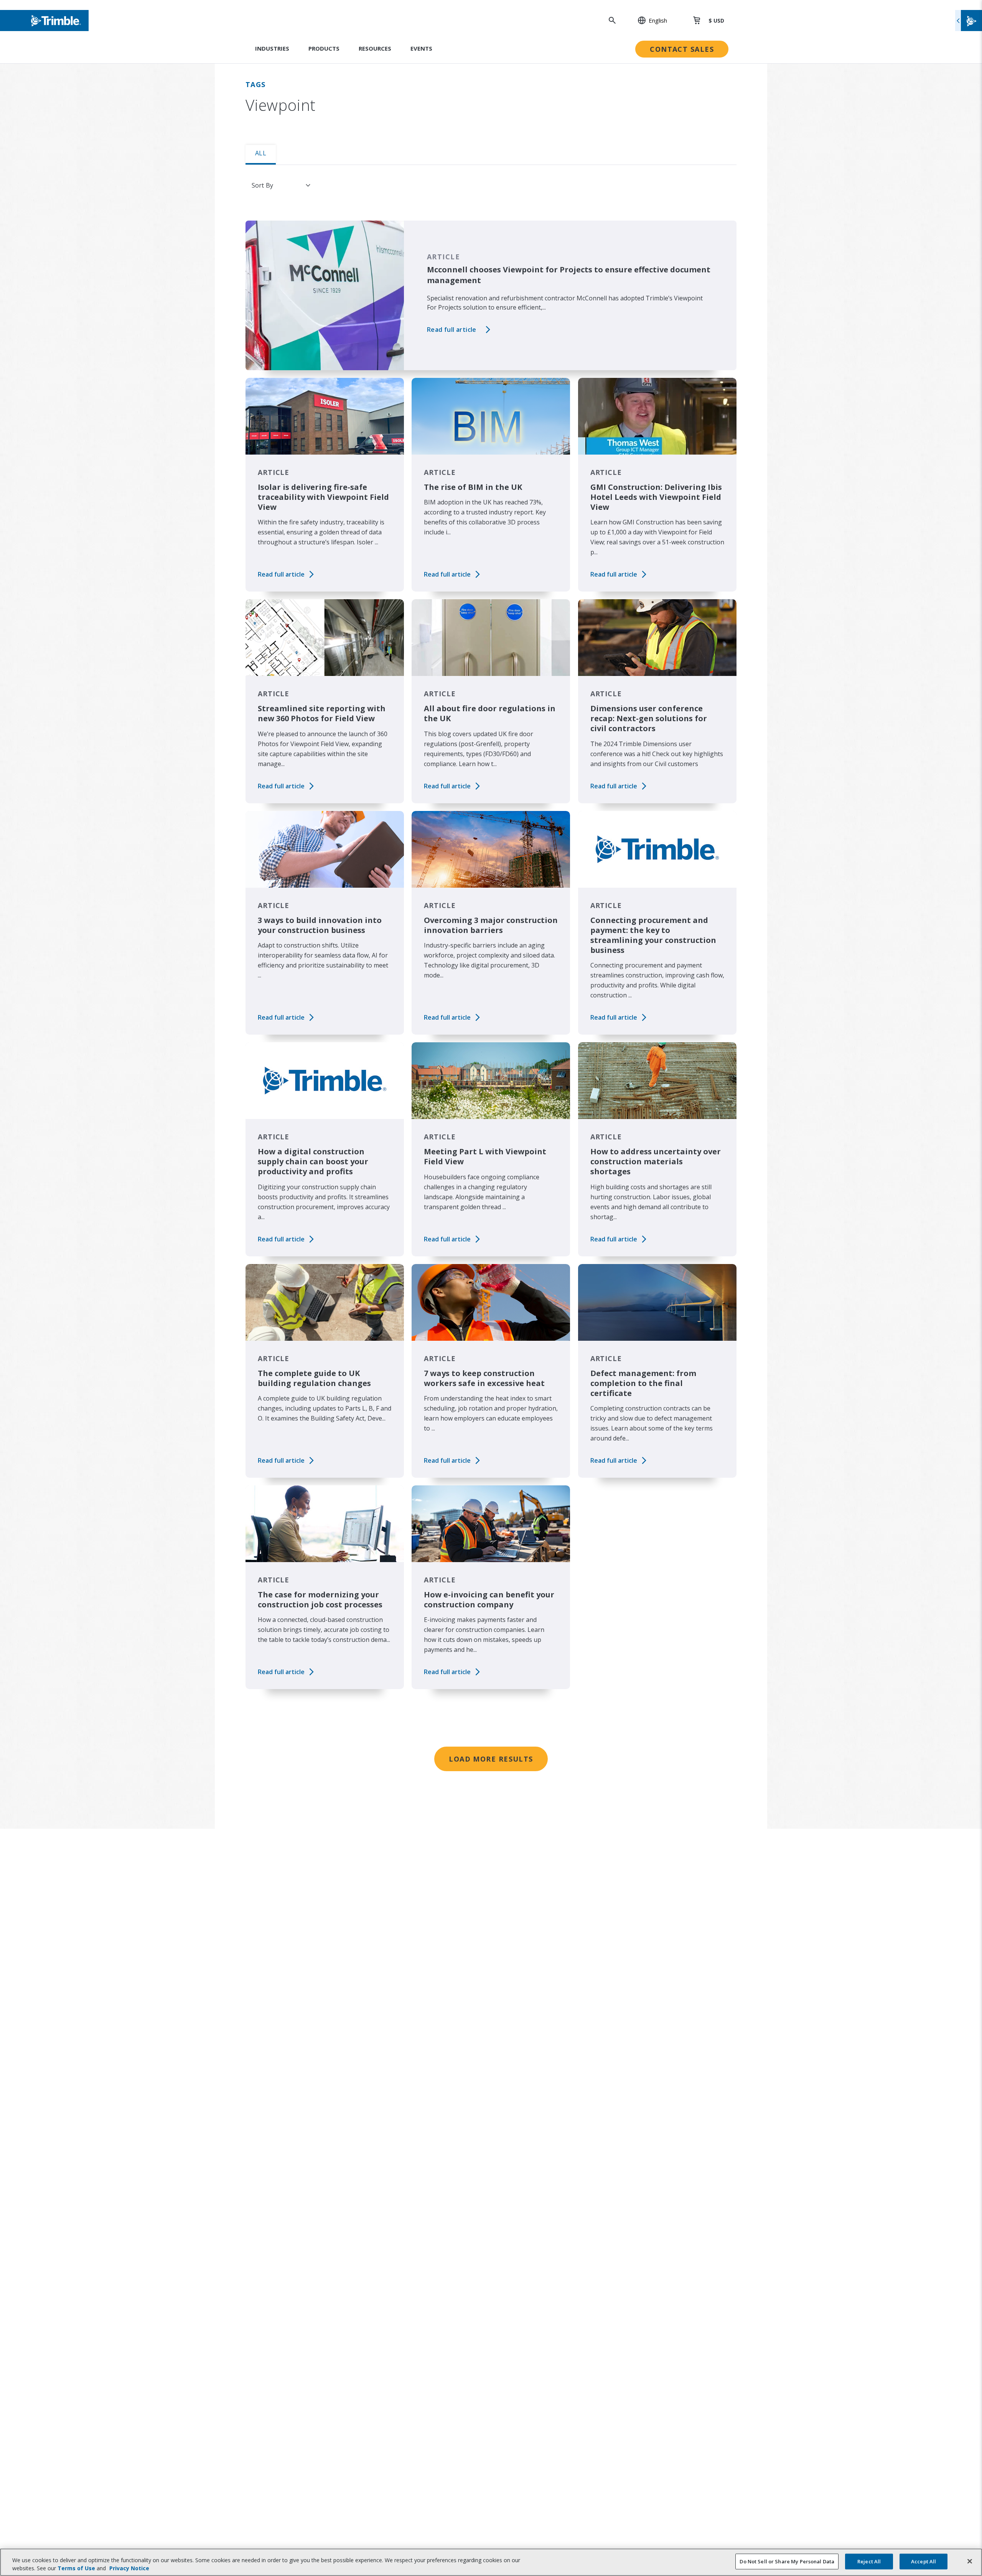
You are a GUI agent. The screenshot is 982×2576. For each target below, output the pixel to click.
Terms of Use (76, 2568)
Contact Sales (682, 49)
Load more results (491, 1759)
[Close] (970, 2561)
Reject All (869, 2561)
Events (421, 48)
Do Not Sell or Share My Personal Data (787, 2561)
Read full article (452, 330)
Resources (375, 48)
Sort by (262, 185)
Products (324, 48)
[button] (648, 20)
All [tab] (261, 153)
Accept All (924, 2561)
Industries (272, 48)
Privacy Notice (129, 2568)
